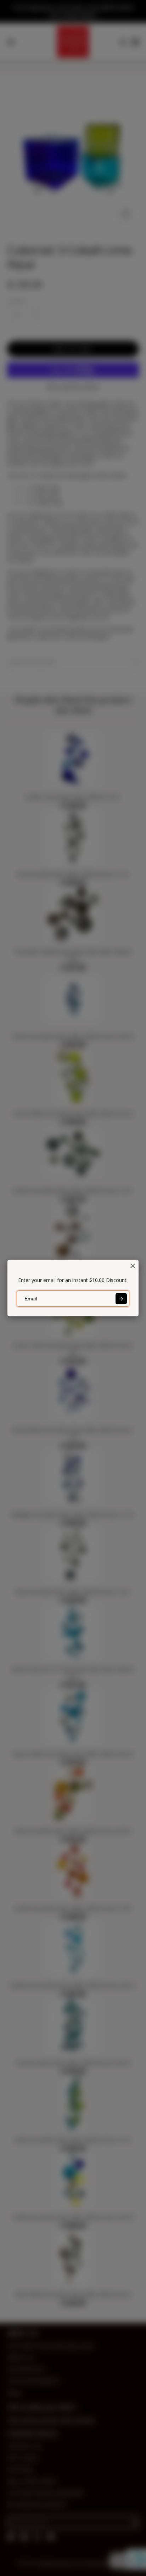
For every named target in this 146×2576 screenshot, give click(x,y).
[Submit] (121, 1299)
